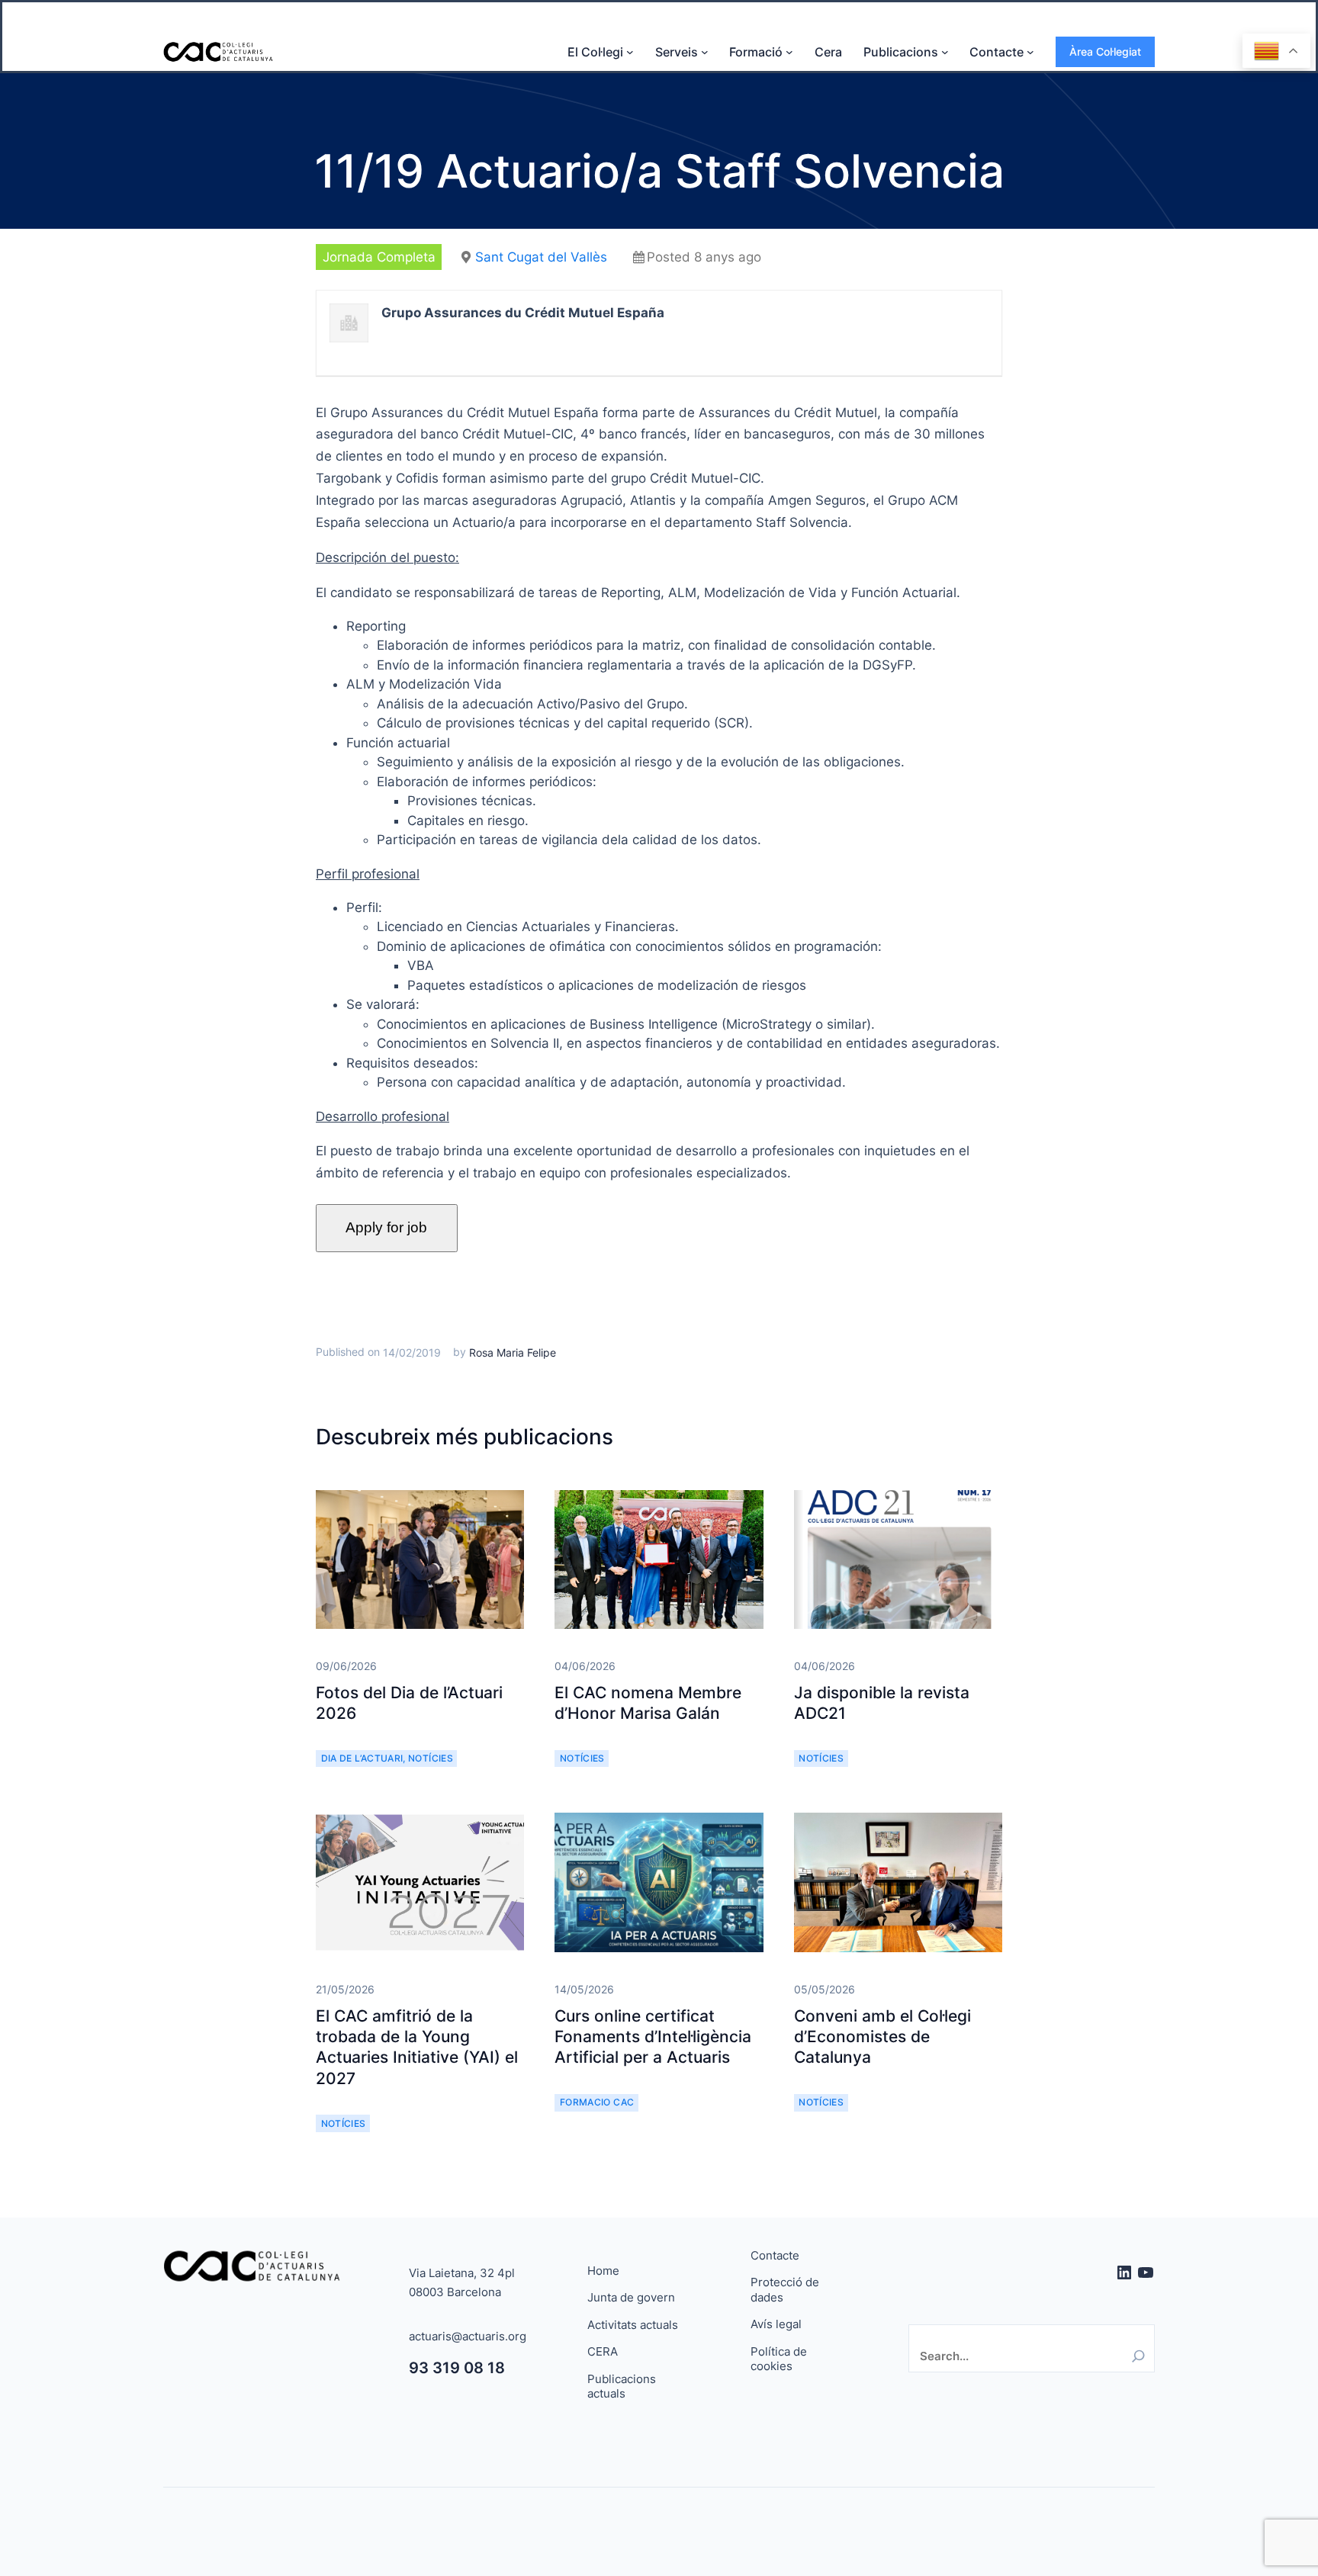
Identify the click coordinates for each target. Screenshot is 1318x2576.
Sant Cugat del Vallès (541, 257)
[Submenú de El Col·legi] (630, 52)
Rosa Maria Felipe (513, 1352)
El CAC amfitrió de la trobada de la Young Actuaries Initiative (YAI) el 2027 (417, 2047)
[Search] (1138, 2356)
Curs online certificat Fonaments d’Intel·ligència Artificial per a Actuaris (653, 2037)
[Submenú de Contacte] (1030, 52)
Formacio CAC (597, 2102)
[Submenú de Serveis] (705, 52)
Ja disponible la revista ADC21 (882, 1703)
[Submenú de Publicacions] (945, 52)
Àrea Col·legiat (1105, 51)
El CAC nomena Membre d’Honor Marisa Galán (648, 1703)
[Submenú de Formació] (789, 52)
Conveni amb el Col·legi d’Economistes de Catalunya (882, 2037)
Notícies (431, 1758)
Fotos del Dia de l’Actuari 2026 (409, 1703)
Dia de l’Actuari (362, 1758)
